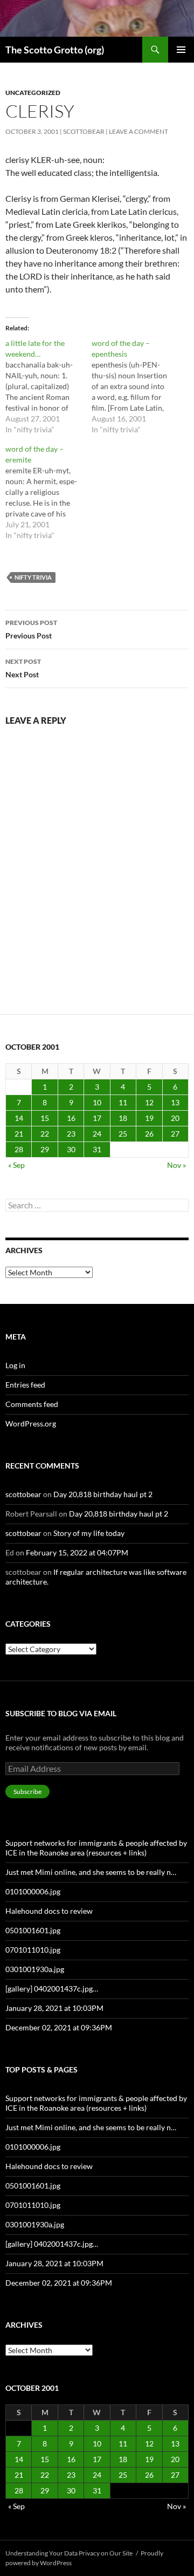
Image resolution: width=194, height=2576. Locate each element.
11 (123, 1102)
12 (149, 1102)
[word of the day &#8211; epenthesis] (135, 386)
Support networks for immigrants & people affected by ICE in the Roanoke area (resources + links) (96, 1848)
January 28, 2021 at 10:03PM (54, 2008)
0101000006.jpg (33, 1891)
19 (149, 1118)
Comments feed (32, 1404)
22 (45, 1134)
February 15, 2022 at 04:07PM (77, 1552)
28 (19, 1149)
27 (175, 1134)
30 (71, 1149)
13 (175, 1102)
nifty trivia (33, 577)
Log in (15, 1365)
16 (71, 1118)
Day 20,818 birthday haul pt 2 (103, 1494)
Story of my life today (89, 1533)
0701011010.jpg (33, 1950)
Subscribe (27, 1792)
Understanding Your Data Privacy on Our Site (69, 2553)
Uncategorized (33, 93)
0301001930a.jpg (35, 1969)
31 (97, 1149)
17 (97, 1118)
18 (123, 1118)
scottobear (84, 131)
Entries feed (25, 1385)
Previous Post (31, 629)
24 (97, 1134)
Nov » (176, 1165)
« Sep (16, 1165)
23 (71, 1134)
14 (19, 1118)
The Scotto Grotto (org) (55, 50)
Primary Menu (181, 50)
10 (97, 1102)
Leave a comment (138, 131)
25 (123, 1134)
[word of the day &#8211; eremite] (48, 492)
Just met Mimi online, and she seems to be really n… (91, 1872)
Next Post (23, 668)
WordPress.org (31, 1423)
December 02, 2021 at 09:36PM (59, 2027)
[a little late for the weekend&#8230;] (48, 386)
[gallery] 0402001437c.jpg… (52, 1989)
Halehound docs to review (49, 1911)
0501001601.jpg (33, 1930)
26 (149, 1134)
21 (19, 1134)
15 (45, 1118)
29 (45, 1149)
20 (175, 1118)
